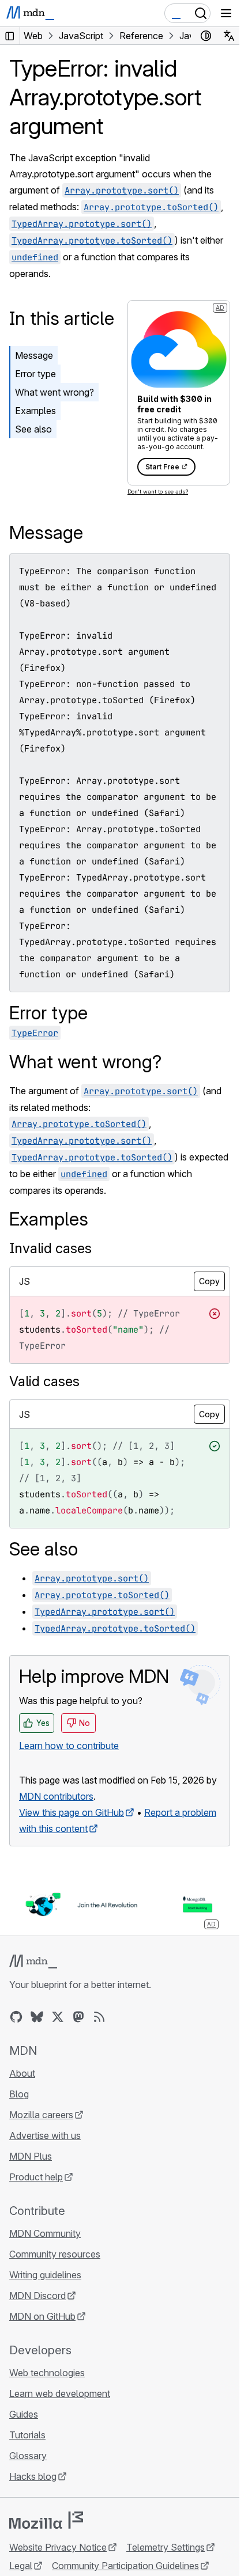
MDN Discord (37, 2296)
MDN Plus (31, 2156)
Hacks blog (33, 2476)
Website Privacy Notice (58, 2547)
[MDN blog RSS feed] (99, 2017)
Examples (35, 411)
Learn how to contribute (69, 1746)
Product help (36, 2177)
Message (34, 355)
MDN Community (45, 2233)
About (22, 2073)
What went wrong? (55, 392)
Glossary (28, 2456)
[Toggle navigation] (226, 13)
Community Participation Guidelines (125, 2566)
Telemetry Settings (166, 2547)
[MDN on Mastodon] (78, 2017)
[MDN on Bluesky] (37, 2017)
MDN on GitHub (42, 2316)
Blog (19, 2094)
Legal (21, 2566)
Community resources (55, 2254)
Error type (35, 374)
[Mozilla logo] (46, 2520)
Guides (24, 2414)
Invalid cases (50, 1248)
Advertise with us (45, 2135)
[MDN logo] (33, 1962)
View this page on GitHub (72, 1812)
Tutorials (27, 2435)
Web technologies (47, 2373)
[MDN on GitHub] (16, 2017)
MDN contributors (56, 1796)
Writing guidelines (45, 2275)
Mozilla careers (41, 2115)
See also (33, 429)
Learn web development (60, 2393)
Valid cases (44, 1381)
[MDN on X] (58, 2017)
